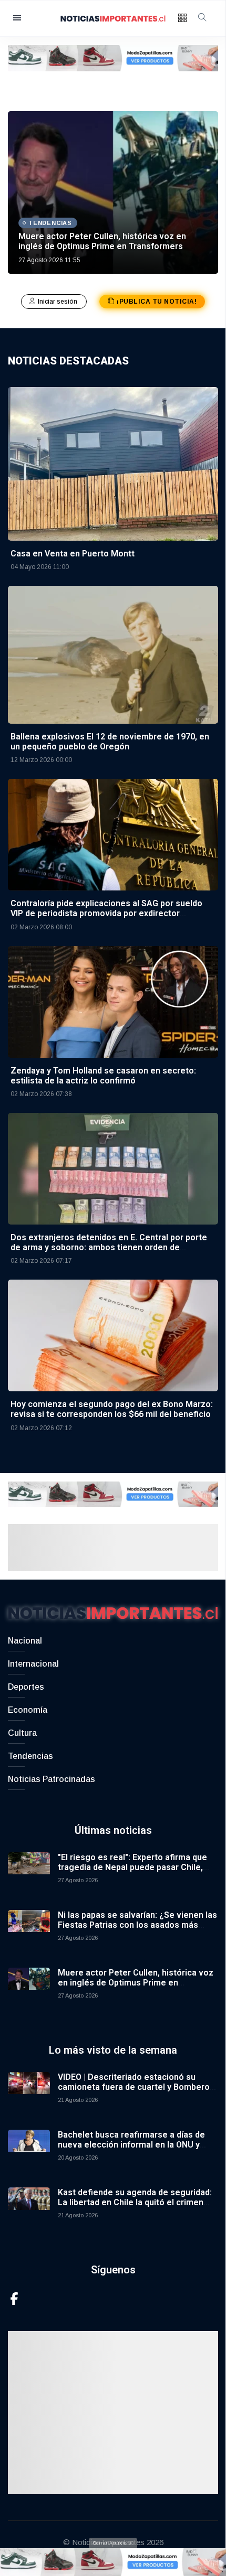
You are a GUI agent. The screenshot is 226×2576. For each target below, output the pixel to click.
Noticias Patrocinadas (52, 1779)
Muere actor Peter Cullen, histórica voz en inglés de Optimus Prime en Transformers (102, 241)
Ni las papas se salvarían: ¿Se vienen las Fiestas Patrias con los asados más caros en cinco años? (137, 1925)
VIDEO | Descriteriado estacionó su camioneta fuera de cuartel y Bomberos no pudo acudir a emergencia (136, 2087)
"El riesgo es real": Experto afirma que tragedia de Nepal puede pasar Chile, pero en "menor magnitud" (132, 1867)
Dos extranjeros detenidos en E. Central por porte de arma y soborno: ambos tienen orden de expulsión (109, 1247)
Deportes (26, 1687)
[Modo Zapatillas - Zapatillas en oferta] (113, 57)
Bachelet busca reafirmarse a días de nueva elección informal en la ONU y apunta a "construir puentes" (131, 2145)
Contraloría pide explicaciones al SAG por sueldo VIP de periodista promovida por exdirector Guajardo (106, 913)
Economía (28, 1710)
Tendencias (30, 1756)
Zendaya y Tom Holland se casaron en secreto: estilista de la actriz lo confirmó (103, 1076)
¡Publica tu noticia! (157, 302)
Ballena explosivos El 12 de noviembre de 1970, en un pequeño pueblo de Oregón (110, 742)
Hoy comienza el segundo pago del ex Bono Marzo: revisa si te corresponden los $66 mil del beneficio (112, 1409)
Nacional (25, 1641)
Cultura (22, 1733)
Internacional (33, 1664)
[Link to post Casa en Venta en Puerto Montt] (113, 463)
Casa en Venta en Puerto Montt (73, 554)
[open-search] (202, 18)
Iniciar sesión (58, 302)
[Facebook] (14, 2298)
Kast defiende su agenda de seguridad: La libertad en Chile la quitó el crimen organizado (135, 2202)
